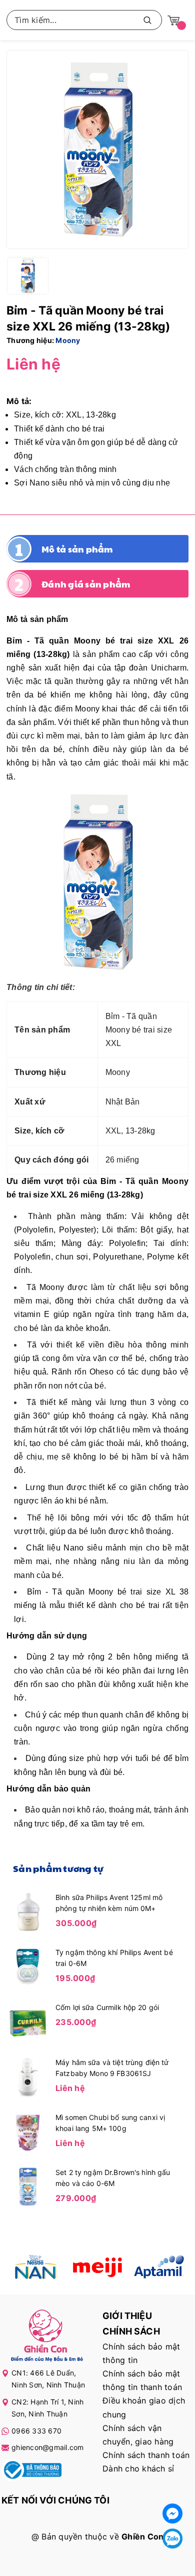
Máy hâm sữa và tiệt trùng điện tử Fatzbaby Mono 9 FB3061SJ (112, 2068)
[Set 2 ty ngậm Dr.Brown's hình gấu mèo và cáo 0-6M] (28, 2186)
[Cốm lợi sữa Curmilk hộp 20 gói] (28, 2021)
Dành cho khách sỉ (138, 2468)
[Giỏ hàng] (173, 20)
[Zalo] (172, 2538)
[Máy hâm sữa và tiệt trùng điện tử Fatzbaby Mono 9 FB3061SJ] (28, 2076)
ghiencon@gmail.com (48, 2447)
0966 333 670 (36, 2431)
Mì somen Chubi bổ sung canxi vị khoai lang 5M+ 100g (110, 2123)
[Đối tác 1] (36, 2267)
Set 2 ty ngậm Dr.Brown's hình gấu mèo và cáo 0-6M (113, 2178)
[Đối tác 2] (97, 2267)
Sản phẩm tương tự (58, 1868)
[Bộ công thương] (31, 2471)
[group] (97, 149)
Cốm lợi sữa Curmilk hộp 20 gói (107, 2007)
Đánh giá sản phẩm (86, 584)
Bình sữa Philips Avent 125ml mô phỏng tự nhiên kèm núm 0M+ (109, 1903)
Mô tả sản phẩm (77, 549)
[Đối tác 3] (159, 2267)
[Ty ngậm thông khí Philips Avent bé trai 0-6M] (28, 1966)
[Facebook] (172, 2513)
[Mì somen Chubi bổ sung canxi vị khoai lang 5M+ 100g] (28, 2131)
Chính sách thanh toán (146, 2455)
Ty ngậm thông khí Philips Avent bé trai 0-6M (114, 1958)
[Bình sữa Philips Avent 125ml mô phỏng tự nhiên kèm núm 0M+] (28, 1911)
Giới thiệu (127, 2316)
